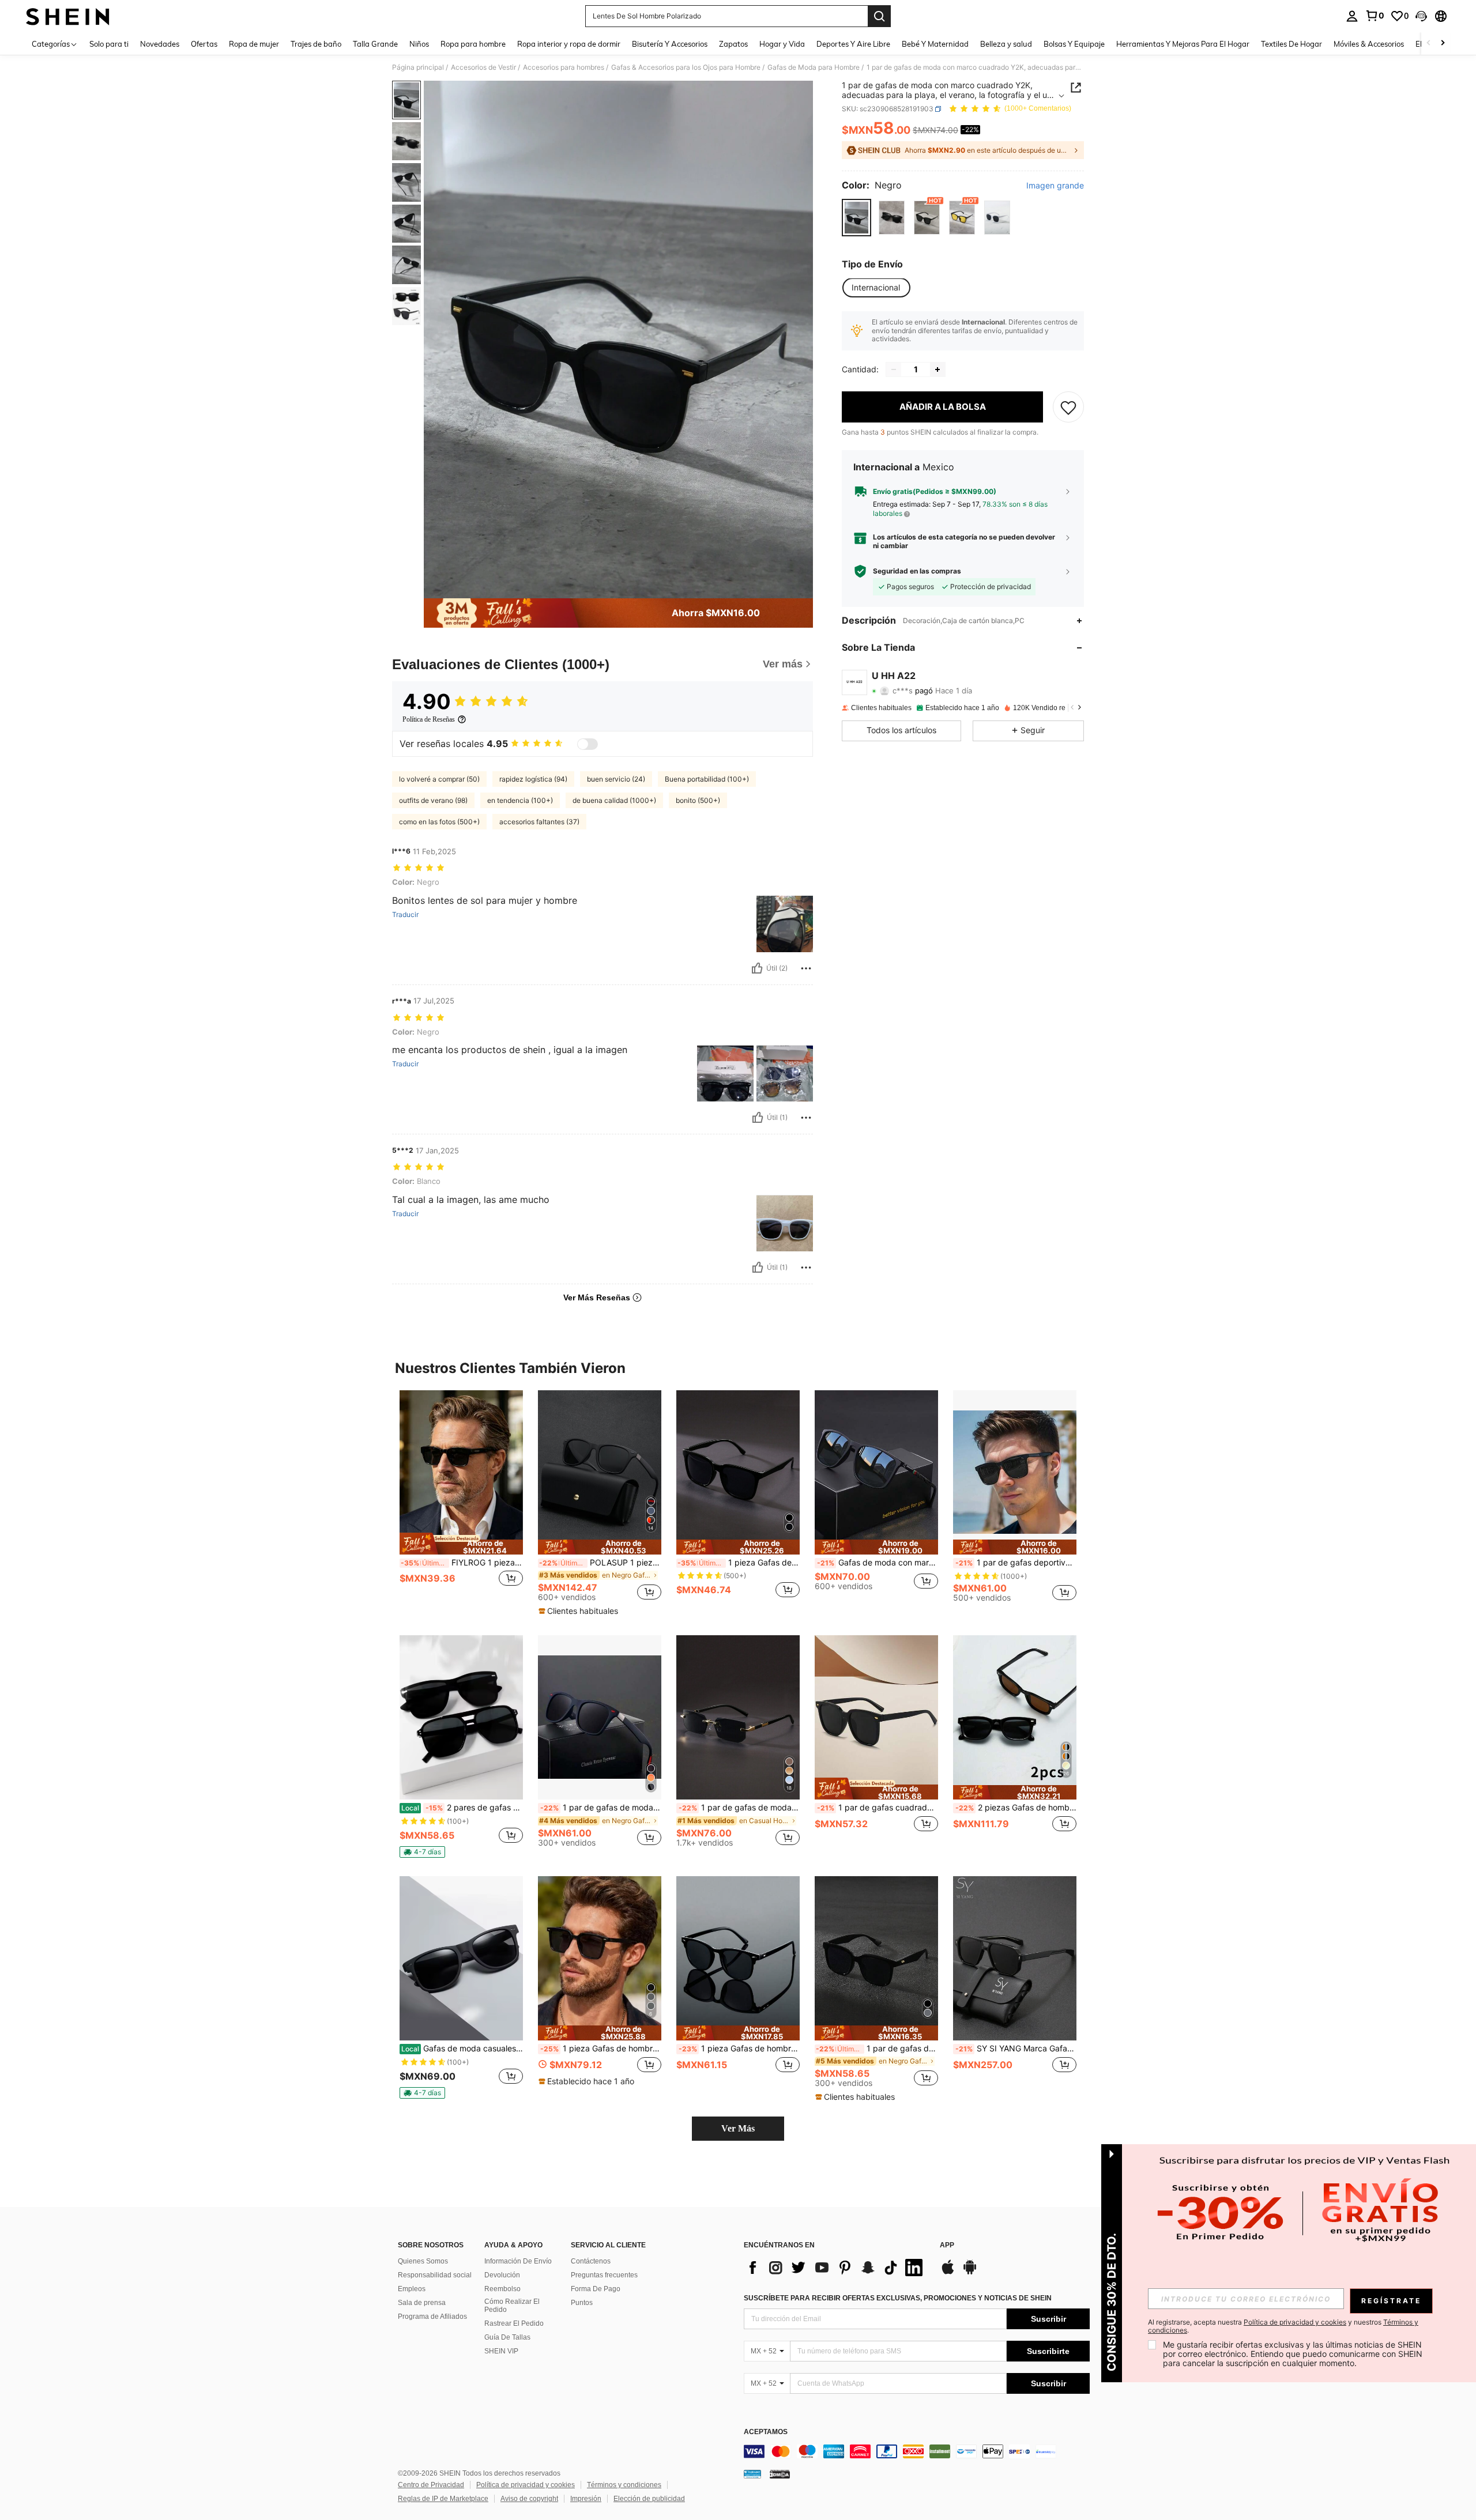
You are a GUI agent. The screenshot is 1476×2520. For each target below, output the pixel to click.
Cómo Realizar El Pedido (512, 2306)
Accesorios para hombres (564, 67)
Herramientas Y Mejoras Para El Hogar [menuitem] (1183, 44)
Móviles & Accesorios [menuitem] (1369, 44)
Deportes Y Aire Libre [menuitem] (853, 44)
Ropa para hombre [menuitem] (473, 44)
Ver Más (738, 2128)
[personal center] (1352, 16)
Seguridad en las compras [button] (917, 571)
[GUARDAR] (1068, 407)
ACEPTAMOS (766, 2432)
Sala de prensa (422, 2303)
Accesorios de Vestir (483, 67)
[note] (461, 1544)
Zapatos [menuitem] (733, 44)
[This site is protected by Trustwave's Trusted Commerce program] (752, 2474)
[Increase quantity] (937, 369)
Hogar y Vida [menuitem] (782, 44)
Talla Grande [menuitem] (375, 44)
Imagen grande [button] (1055, 186)
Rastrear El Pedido (514, 2323)
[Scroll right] (1443, 44)
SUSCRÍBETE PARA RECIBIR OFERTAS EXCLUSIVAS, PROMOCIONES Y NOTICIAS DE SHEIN (898, 2298)
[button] (1421, 16)
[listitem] (461, 1501)
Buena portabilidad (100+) (707, 779)
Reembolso (502, 2289)
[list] (836, 2268)
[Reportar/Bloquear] (806, 968)
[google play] (970, 2273)
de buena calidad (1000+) (614, 800)
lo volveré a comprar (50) (439, 779)
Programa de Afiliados (432, 2317)
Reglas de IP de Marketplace (443, 2499)
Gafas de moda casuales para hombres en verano (462, 2049)
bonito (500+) (698, 800)
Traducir (405, 915)
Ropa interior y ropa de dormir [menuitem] (569, 44)
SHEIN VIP (501, 2351)
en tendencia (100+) (520, 800)
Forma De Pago (596, 2289)
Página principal (418, 67)
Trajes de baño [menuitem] (316, 44)
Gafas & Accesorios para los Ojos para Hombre (686, 67)
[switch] (588, 744)
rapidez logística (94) (533, 779)
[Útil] (757, 968)
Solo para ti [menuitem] (109, 44)
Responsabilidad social (435, 2275)
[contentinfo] (917, 2451)
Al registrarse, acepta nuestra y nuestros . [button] (1283, 2326)
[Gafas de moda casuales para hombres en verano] (461, 1958)
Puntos (582, 2303)
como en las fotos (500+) (439, 822)
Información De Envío (518, 2261)
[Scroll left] (1429, 44)
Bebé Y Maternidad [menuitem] (935, 44)
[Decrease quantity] (894, 369)
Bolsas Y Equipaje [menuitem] (1074, 44)
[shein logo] (68, 16)
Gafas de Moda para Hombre (814, 67)
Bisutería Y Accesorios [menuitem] (670, 44)
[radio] (856, 218)
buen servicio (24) (616, 779)
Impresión (586, 2499)
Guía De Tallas (507, 2337)
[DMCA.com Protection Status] (780, 2474)
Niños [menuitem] (419, 44)
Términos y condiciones (624, 2485)
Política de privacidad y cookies (526, 2485)
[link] (1375, 16)
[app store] (948, 2273)
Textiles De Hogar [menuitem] (1291, 44)
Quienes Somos (423, 2261)
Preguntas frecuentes (604, 2275)
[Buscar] (879, 16)
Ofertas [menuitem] (204, 44)
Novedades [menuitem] (160, 44)
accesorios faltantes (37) (539, 822)
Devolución (502, 2275)
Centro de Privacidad (431, 2485)
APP (947, 2245)
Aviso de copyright (529, 2499)
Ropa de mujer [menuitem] (254, 44)
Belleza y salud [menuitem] (1006, 44)
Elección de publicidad (649, 2499)
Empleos (412, 2289)
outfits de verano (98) (433, 800)
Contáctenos (591, 2261)
